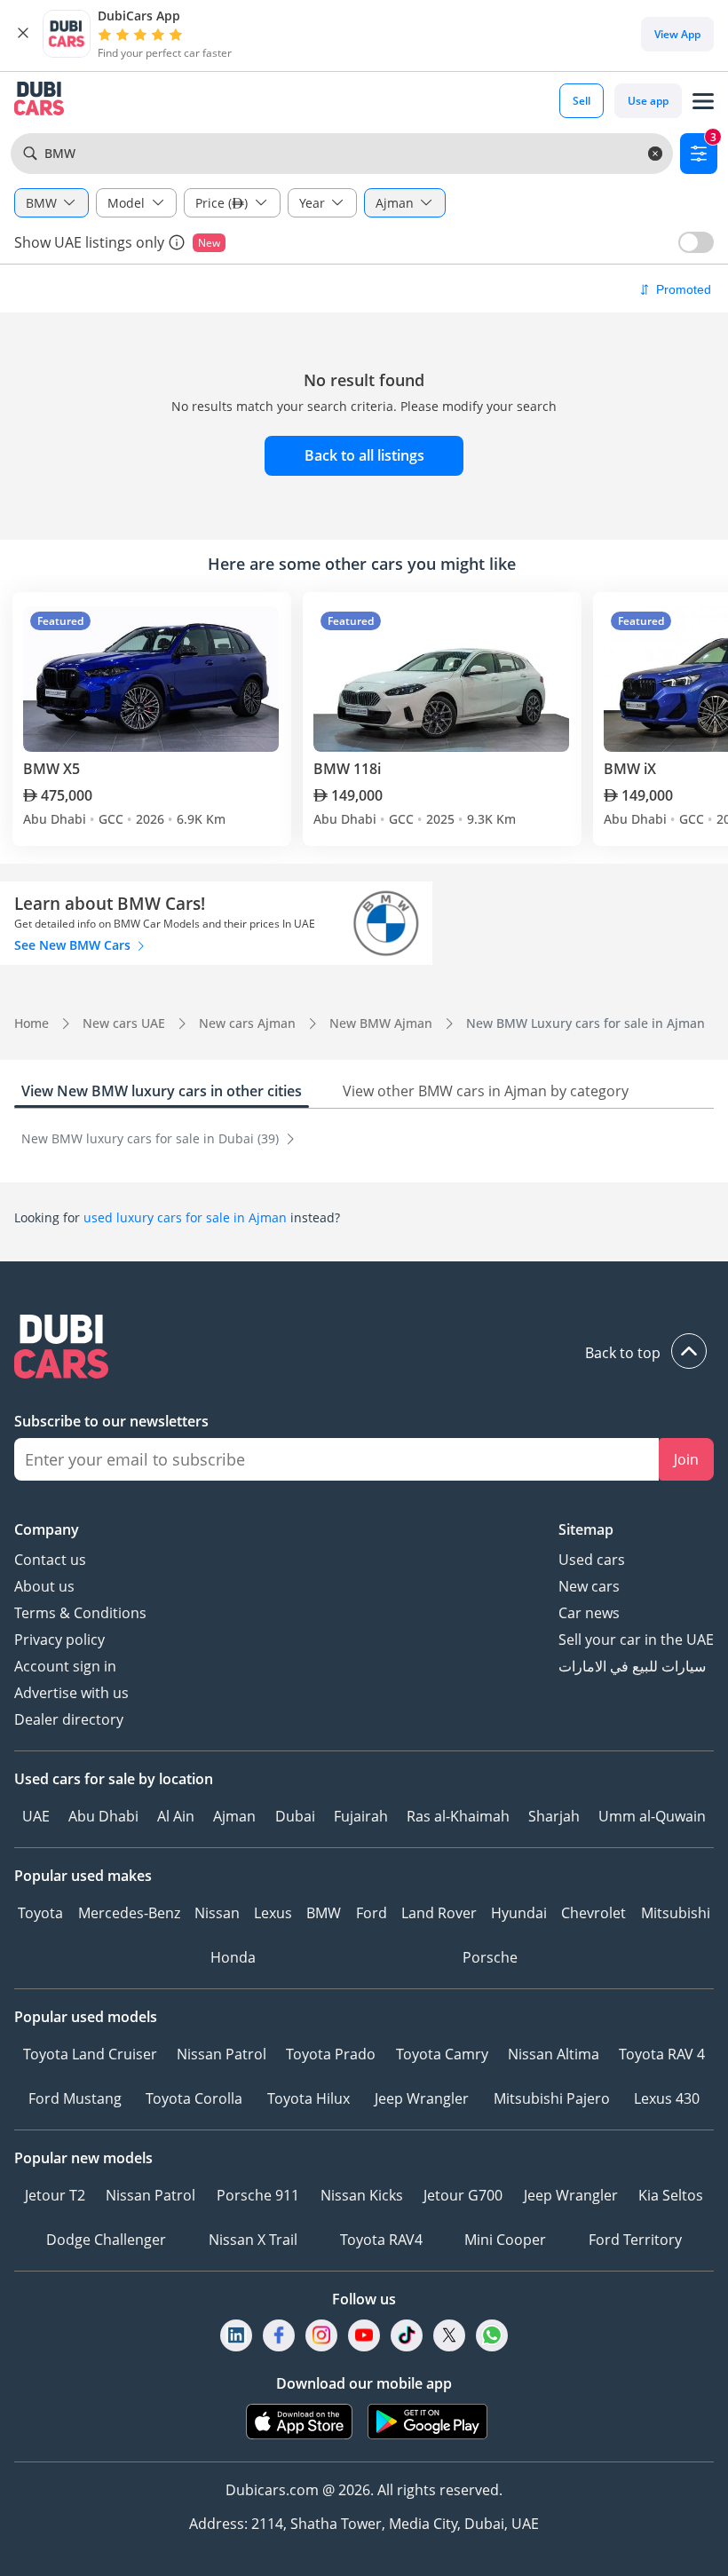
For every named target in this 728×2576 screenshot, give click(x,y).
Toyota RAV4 (381, 2240)
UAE (36, 1816)
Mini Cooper (505, 2240)
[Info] (177, 242)
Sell (582, 101)
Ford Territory (635, 2240)
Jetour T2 (55, 2195)
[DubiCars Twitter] (449, 2335)
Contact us (50, 1560)
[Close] (23, 34)
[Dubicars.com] (364, 1349)
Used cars (592, 1560)
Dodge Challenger (106, 2240)
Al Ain (176, 1816)
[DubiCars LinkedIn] (236, 2335)
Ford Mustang (75, 2098)
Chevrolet (593, 1913)
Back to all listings (364, 455)
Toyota (40, 1913)
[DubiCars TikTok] (407, 2335)
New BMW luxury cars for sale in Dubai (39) (152, 1138)
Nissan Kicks (362, 2195)
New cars (589, 1586)
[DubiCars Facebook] (279, 2335)
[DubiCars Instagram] (321, 2335)
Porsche (490, 1957)
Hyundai (519, 1913)
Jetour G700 (463, 2195)
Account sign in (65, 1666)
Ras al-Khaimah (458, 1816)
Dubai (295, 1816)
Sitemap (586, 1529)
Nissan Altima (554, 2054)
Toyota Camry (442, 2054)
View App (677, 34)
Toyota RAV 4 (662, 2054)
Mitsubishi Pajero (552, 2098)
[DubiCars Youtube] (364, 2335)
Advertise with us (71, 1693)
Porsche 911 (258, 2195)
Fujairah (361, 1816)
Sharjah (554, 1816)
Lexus (273, 1913)
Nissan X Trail (253, 2240)
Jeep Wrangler (422, 2098)
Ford (372, 1913)
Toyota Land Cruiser (90, 2054)
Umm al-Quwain (652, 1816)
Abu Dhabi (103, 1816)
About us (44, 1586)
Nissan (217, 1913)
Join (686, 1459)
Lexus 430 (667, 2098)
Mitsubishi (676, 1913)
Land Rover (439, 1913)
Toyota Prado (331, 2054)
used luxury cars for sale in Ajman (185, 1217)
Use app (648, 101)
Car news (589, 1613)
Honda (233, 1957)
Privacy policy (59, 1640)
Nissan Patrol (222, 2054)
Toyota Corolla (194, 2098)
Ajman (234, 1816)
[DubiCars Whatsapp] (492, 2335)
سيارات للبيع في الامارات (632, 1666)
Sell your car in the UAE (636, 1640)
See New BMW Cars (74, 945)
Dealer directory (69, 1719)
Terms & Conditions (80, 1613)
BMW (324, 1913)
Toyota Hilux (309, 2098)
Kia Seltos (671, 2195)
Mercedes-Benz (129, 1913)
